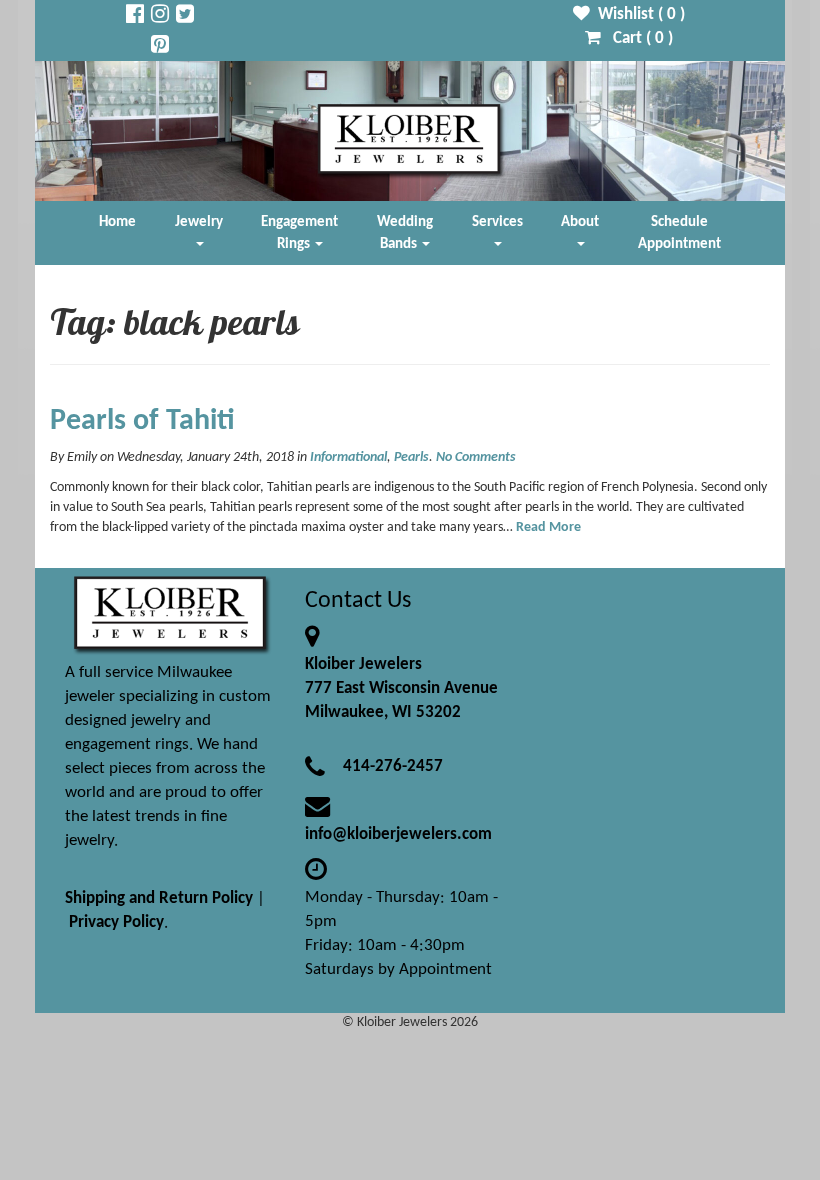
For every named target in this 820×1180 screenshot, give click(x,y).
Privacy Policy (116, 922)
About (580, 222)
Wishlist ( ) (637, 14)
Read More (548, 527)
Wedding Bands (405, 233)
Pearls (411, 457)
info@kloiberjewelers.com (398, 834)
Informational (348, 457)
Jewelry (199, 222)
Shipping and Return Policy (159, 898)
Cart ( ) (637, 38)
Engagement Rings (299, 233)
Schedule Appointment (679, 233)
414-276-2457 (393, 766)
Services (497, 222)
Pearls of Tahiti (142, 421)
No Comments (476, 457)
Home (117, 222)
